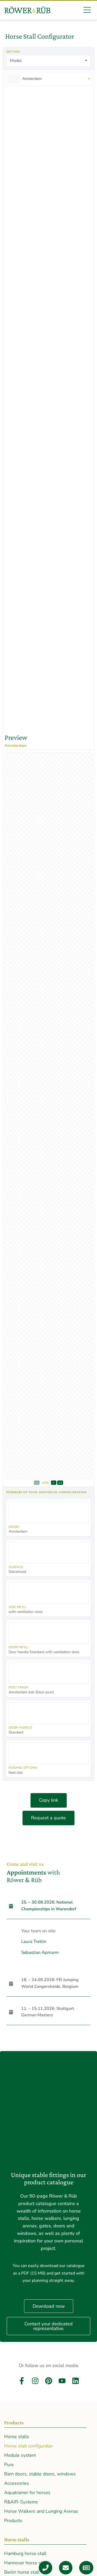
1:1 (60, 1483)
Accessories (17, 2483)
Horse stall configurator (28, 2446)
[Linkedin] (76, 2381)
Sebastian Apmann (40, 1952)
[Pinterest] (49, 2381)
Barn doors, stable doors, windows (40, 2474)
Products (13, 2521)
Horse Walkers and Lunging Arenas (41, 2511)
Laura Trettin (34, 1942)
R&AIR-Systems (21, 2502)
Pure (9, 2465)
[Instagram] (35, 2381)
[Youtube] (62, 2381)
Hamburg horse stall (25, 2553)
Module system (20, 2455)
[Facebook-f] (22, 2381)
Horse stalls (17, 2437)
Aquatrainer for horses (27, 2493)
